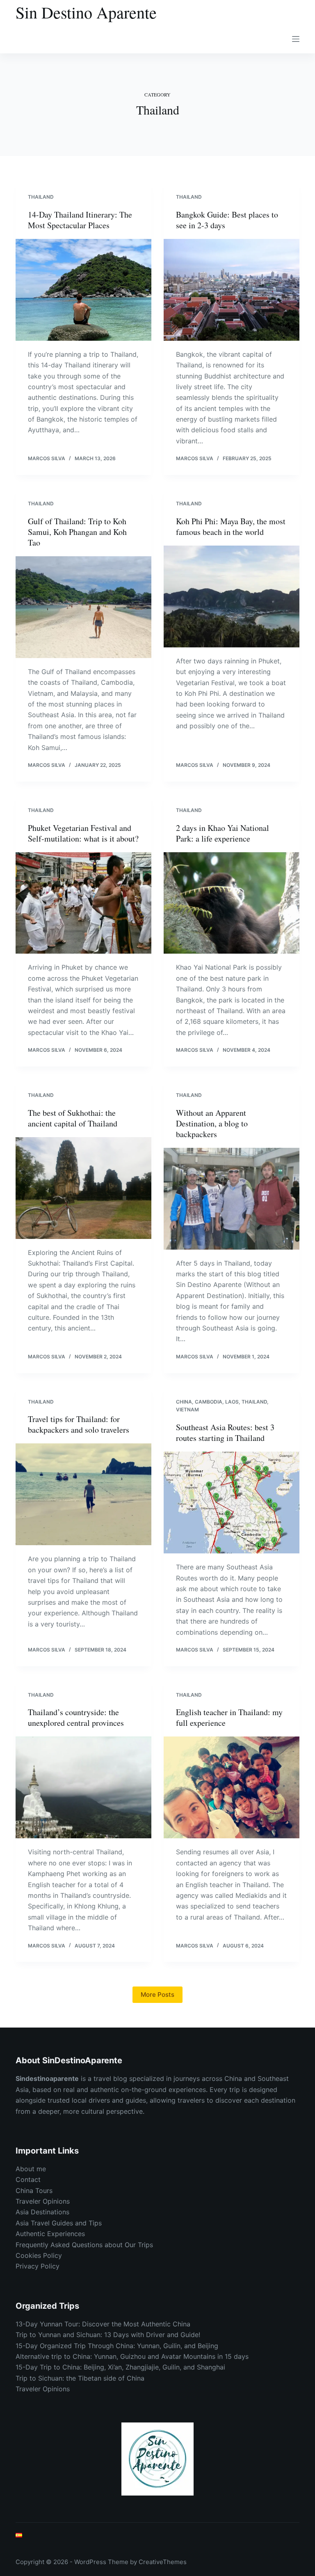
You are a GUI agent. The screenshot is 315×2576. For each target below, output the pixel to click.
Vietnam (187, 1410)
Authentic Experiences (50, 2234)
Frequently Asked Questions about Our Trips (84, 2245)
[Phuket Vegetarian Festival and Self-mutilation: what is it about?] (83, 903)
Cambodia (209, 1402)
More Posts (157, 1995)
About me (31, 2169)
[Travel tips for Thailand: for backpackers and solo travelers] (83, 1494)
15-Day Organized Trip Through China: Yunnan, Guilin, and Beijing (117, 2346)
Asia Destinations (42, 2212)
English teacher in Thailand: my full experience (229, 1717)
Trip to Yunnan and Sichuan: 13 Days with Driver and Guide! (108, 2335)
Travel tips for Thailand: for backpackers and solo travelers (79, 1424)
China (184, 1402)
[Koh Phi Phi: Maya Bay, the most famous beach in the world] (232, 596)
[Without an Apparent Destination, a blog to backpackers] (232, 1199)
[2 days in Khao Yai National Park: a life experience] (232, 903)
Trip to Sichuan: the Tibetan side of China (80, 2378)
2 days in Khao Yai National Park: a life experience (223, 833)
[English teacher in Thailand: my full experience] (232, 1787)
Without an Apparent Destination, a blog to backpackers (212, 1123)
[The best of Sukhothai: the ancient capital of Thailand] (83, 1188)
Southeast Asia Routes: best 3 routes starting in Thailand (225, 1433)
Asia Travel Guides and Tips (59, 2223)
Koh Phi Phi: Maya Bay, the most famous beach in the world (231, 526)
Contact (28, 2179)
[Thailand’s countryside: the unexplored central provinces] (83, 1787)
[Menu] (296, 39)
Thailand (41, 197)
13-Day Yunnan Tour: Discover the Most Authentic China (103, 2324)
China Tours (34, 2191)
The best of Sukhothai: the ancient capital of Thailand (73, 1118)
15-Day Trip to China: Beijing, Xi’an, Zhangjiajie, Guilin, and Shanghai (120, 2367)
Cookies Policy (39, 2255)
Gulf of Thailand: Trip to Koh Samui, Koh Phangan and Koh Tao (77, 532)
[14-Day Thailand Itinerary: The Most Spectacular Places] (83, 290)
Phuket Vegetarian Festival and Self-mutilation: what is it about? (83, 833)
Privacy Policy (38, 2266)
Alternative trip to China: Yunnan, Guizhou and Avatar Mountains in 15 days (132, 2356)
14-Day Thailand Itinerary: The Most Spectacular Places (80, 220)
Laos (232, 1402)
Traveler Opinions (43, 2201)
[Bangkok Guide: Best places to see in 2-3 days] (232, 290)
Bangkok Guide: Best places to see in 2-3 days (227, 220)
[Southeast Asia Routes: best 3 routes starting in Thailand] (232, 1502)
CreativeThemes (163, 2562)
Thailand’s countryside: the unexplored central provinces (76, 1717)
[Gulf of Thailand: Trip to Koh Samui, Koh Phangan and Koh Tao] (83, 607)
